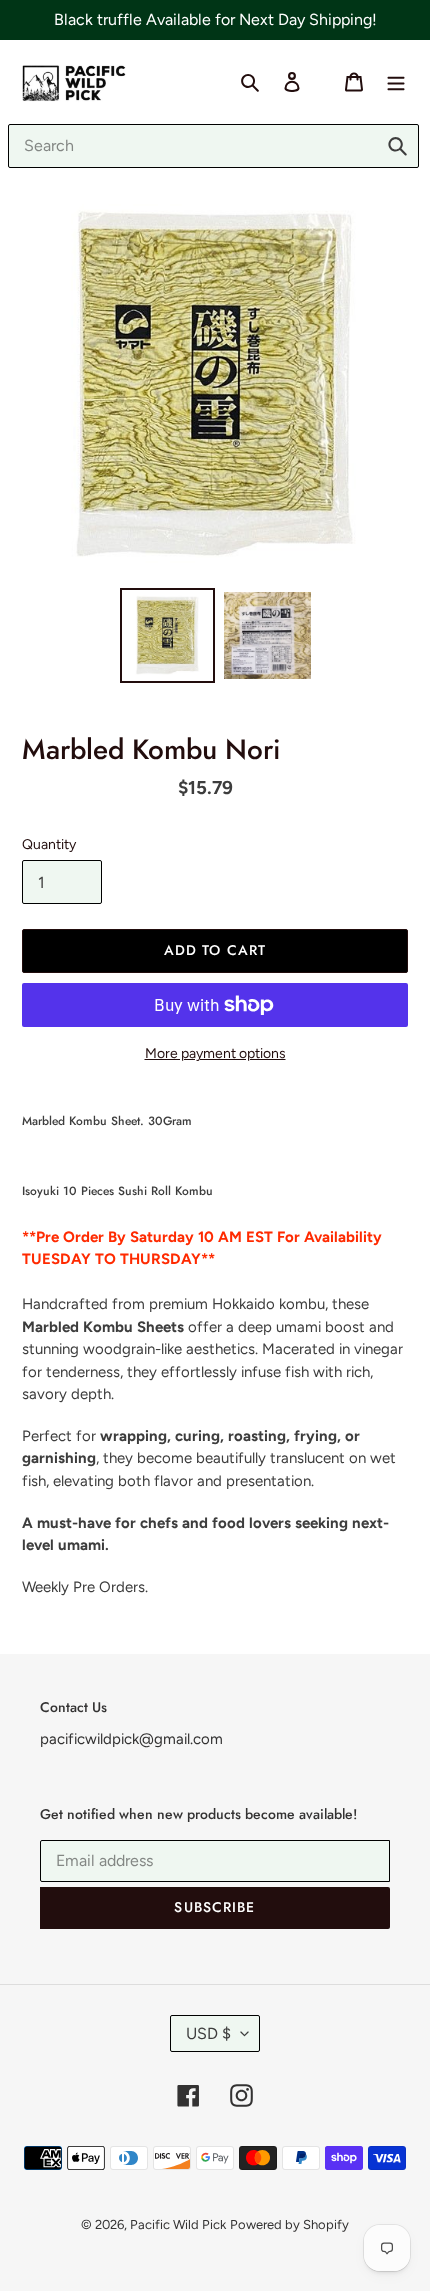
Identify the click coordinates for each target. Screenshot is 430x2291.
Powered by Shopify (289, 2224)
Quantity (49, 844)
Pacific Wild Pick (178, 2224)
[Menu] (396, 81)
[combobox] (213, 146)
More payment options (215, 1053)
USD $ (208, 2033)
